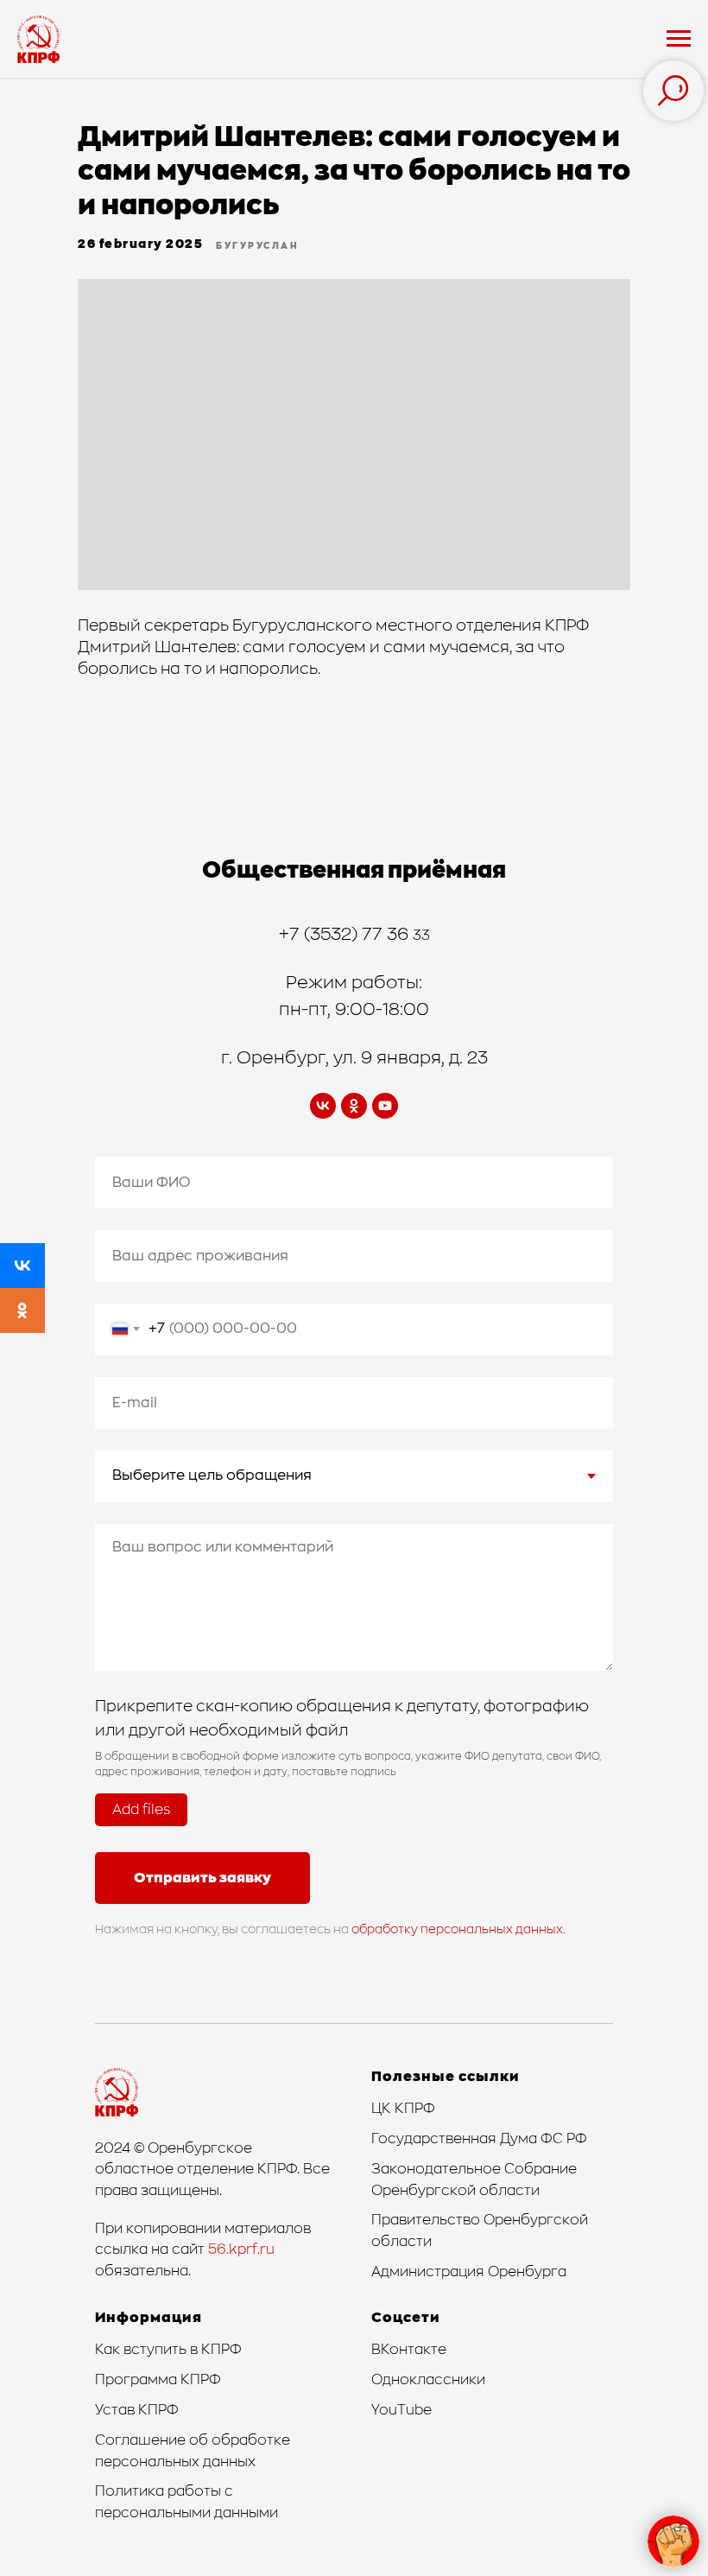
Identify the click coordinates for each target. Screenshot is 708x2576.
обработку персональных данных (457, 1930)
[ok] (354, 1106)
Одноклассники (428, 2380)
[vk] (323, 1106)
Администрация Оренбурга (469, 2272)
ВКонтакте (409, 2350)
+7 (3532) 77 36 (346, 935)
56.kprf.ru (241, 2249)
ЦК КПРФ (403, 2109)
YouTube (401, 2410)
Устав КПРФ (137, 2410)
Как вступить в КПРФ (168, 2350)
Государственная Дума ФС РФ (479, 2139)
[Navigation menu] (679, 39)
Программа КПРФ (158, 2380)
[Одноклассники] (22, 1310)
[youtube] (385, 1106)
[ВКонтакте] (22, 1266)
